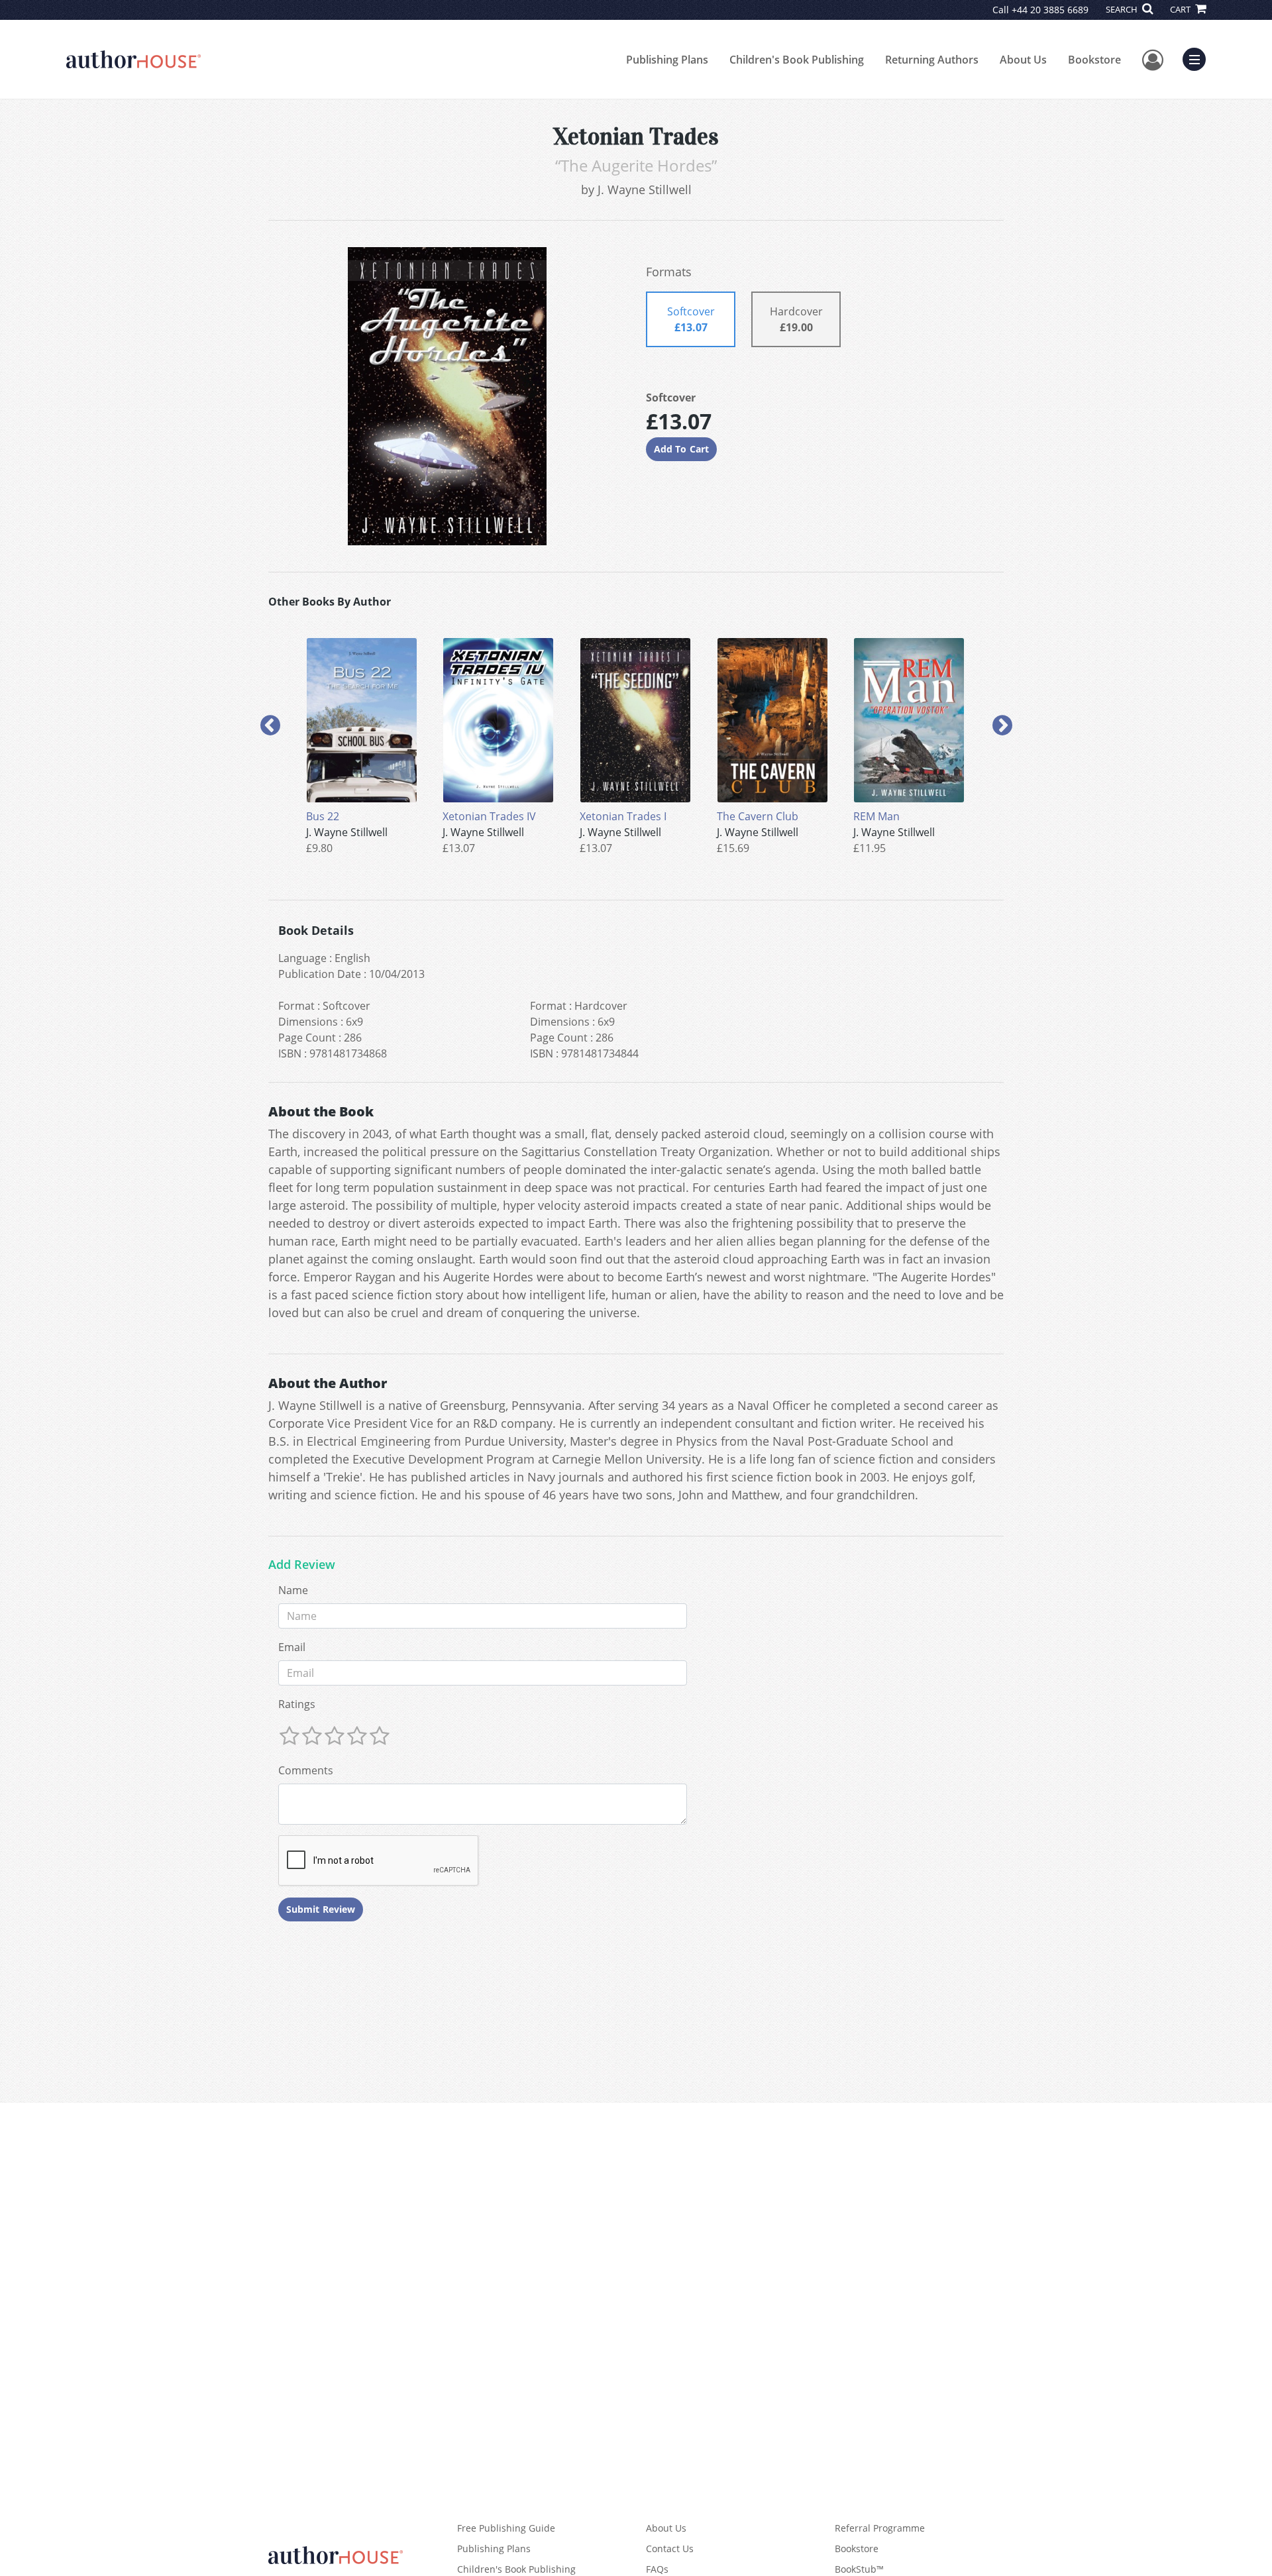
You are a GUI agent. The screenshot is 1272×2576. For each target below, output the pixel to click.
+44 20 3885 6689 (1050, 10)
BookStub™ (859, 2569)
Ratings (297, 1704)
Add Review (302, 1565)
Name (293, 1590)
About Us (1023, 60)
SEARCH (1123, 9)
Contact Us (670, 2549)
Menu (1198, 58)
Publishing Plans (667, 60)
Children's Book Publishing (797, 60)
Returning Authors (932, 60)
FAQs (657, 2569)
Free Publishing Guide (506, 2528)
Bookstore (1094, 60)
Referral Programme (880, 2528)
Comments (306, 1770)
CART (1181, 9)
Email (292, 1647)
